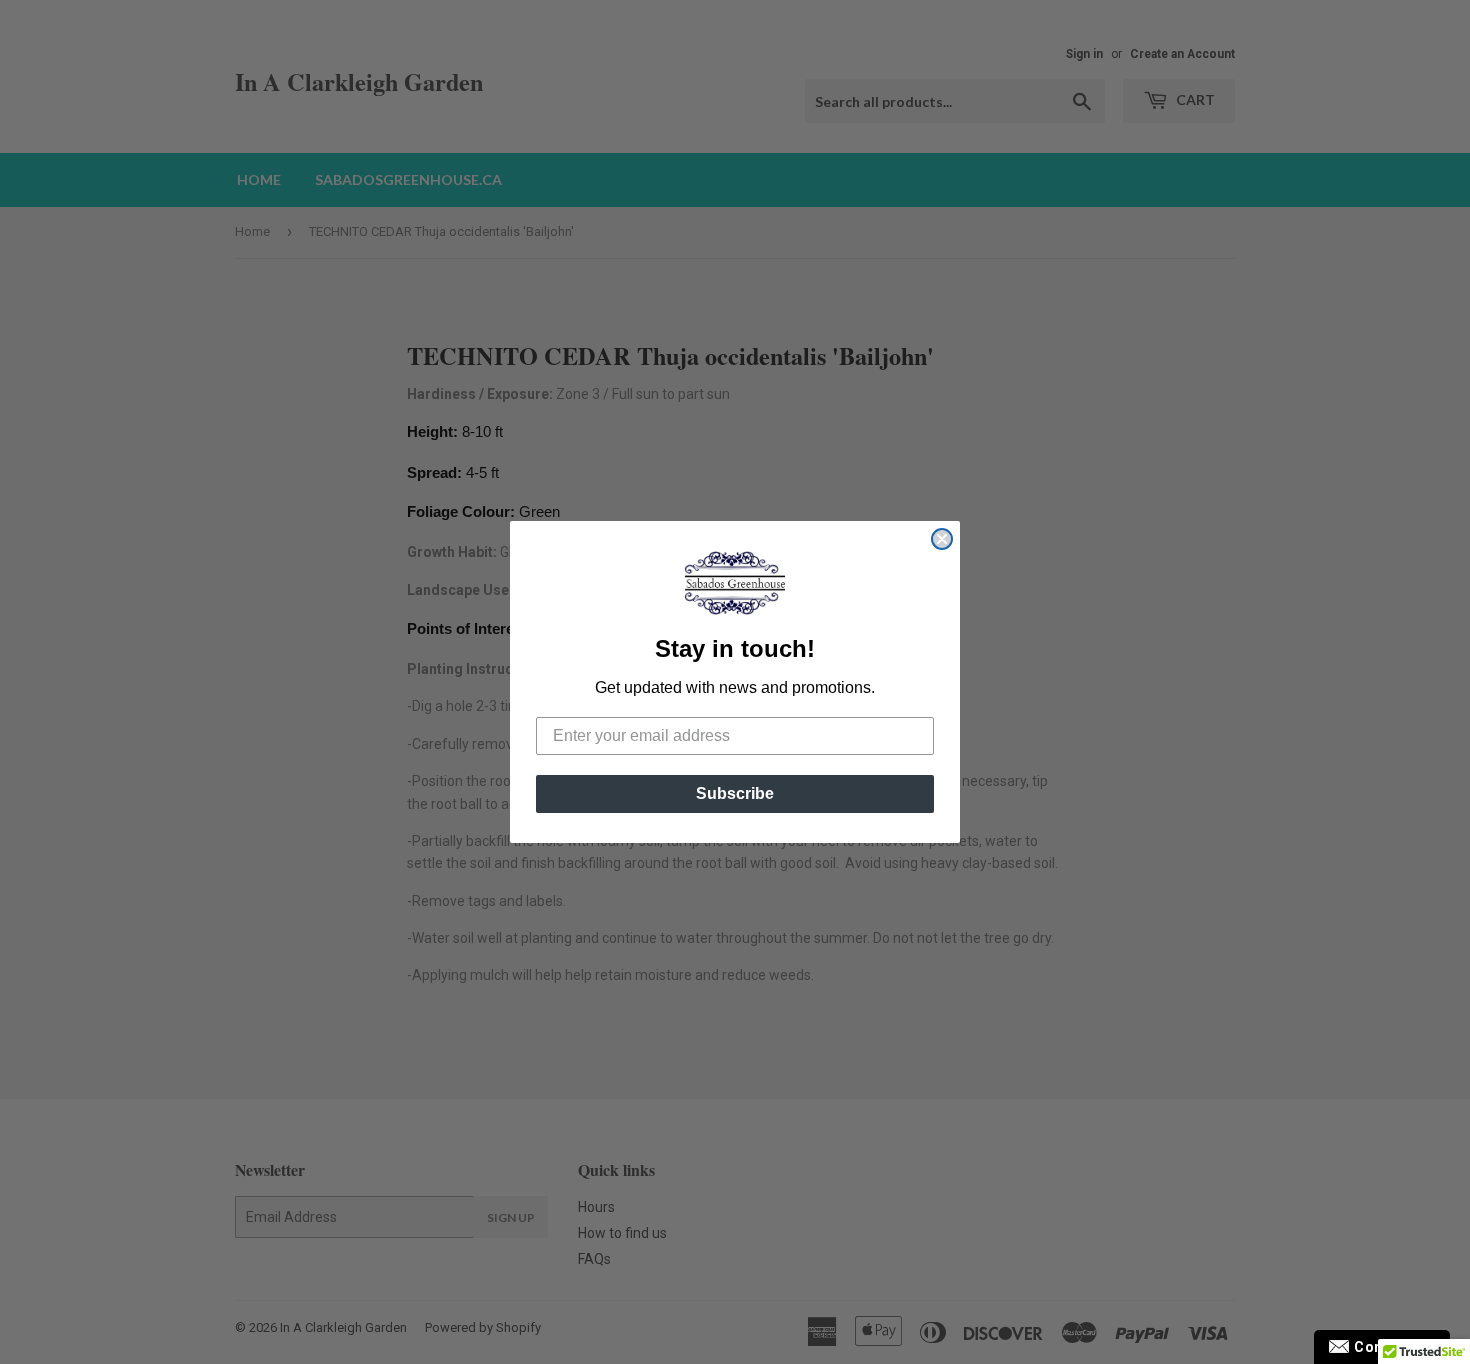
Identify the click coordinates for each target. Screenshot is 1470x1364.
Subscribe (735, 793)
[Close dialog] (942, 539)
